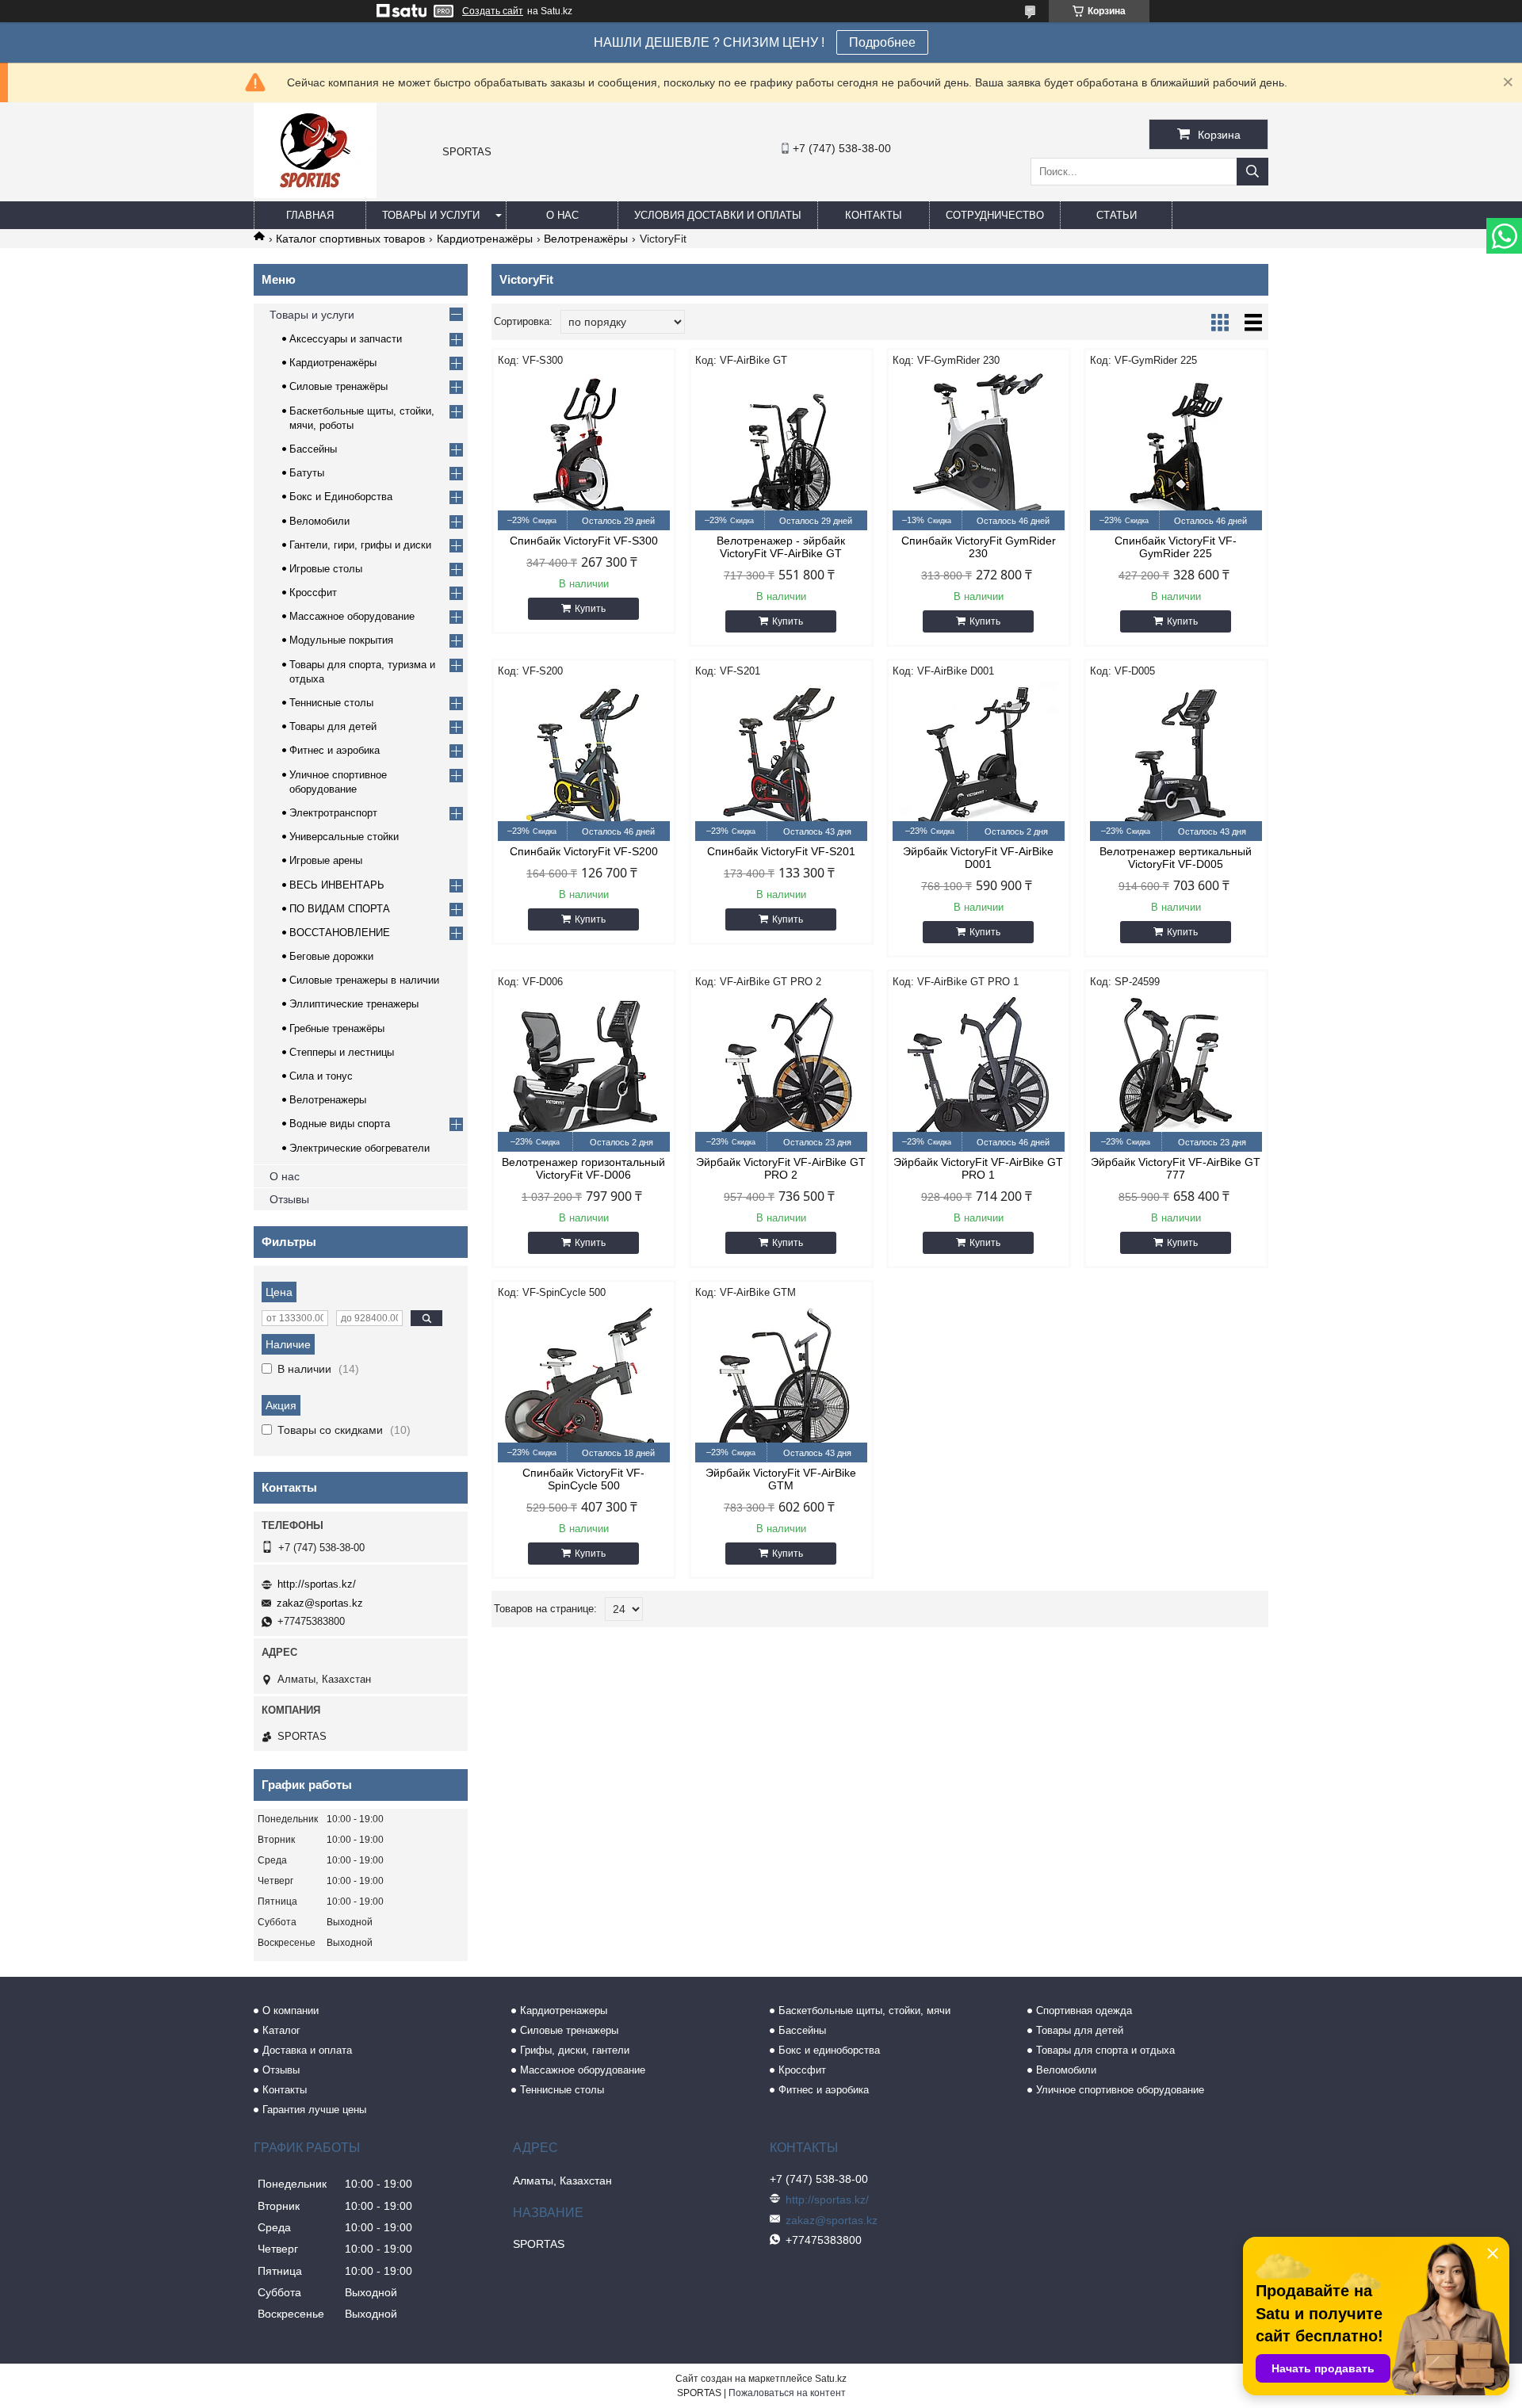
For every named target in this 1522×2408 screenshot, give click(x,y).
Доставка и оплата (307, 2050)
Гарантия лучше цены (314, 2110)
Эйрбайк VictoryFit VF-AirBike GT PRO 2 (781, 1168)
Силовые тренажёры (338, 386)
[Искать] (1252, 172)
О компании (291, 2010)
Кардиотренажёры (485, 239)
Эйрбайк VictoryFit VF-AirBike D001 (978, 858)
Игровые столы (326, 569)
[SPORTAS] (315, 194)
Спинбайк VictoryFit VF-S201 (781, 851)
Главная (310, 215)
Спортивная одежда (1084, 2010)
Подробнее (882, 42)
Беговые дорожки (331, 956)
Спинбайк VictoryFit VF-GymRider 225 (1176, 547)
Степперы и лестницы (342, 1052)
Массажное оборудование (352, 616)
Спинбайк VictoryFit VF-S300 (584, 541)
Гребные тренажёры (337, 1028)
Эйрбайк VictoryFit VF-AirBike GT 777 (1176, 1168)
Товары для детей (333, 726)
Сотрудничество (995, 215)
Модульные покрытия (341, 640)
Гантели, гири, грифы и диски (360, 545)
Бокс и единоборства (829, 2050)
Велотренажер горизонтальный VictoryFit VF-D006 (583, 1168)
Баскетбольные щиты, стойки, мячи (864, 2010)
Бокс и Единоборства (341, 497)
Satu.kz (831, 2379)
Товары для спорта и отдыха (1105, 2050)
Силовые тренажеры (569, 2030)
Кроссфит (313, 592)
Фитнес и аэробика (335, 750)
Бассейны (313, 449)
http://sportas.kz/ (317, 1584)
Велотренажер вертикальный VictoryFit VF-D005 (1176, 858)
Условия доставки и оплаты (718, 215)
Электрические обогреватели (359, 1148)
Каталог (281, 2030)
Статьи (1117, 215)
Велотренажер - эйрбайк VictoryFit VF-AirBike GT (781, 547)
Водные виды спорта (340, 1124)
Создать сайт (493, 11)
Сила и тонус (321, 1076)
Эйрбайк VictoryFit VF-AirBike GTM (781, 1479)
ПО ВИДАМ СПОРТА (340, 909)
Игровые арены (326, 860)
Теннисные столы (331, 703)
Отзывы (289, 1199)
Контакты (874, 215)
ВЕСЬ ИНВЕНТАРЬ (337, 885)
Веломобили (319, 521)
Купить (590, 609)
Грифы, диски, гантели (575, 2050)
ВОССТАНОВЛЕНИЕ (340, 933)
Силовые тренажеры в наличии (364, 980)
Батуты (307, 473)
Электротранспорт (333, 813)
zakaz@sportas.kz (320, 1603)
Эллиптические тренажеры (354, 1004)
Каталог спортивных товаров (350, 239)
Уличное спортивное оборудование (1120, 2090)
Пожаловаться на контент (787, 2393)
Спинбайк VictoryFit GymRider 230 (979, 547)
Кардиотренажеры (564, 2010)
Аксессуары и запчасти (346, 339)
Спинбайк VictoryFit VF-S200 (584, 851)
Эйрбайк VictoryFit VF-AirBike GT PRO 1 (978, 1168)
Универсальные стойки (344, 837)
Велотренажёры (586, 239)
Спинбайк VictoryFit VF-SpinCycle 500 (583, 1479)
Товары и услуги (431, 215)
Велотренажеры (328, 1100)
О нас (562, 215)
